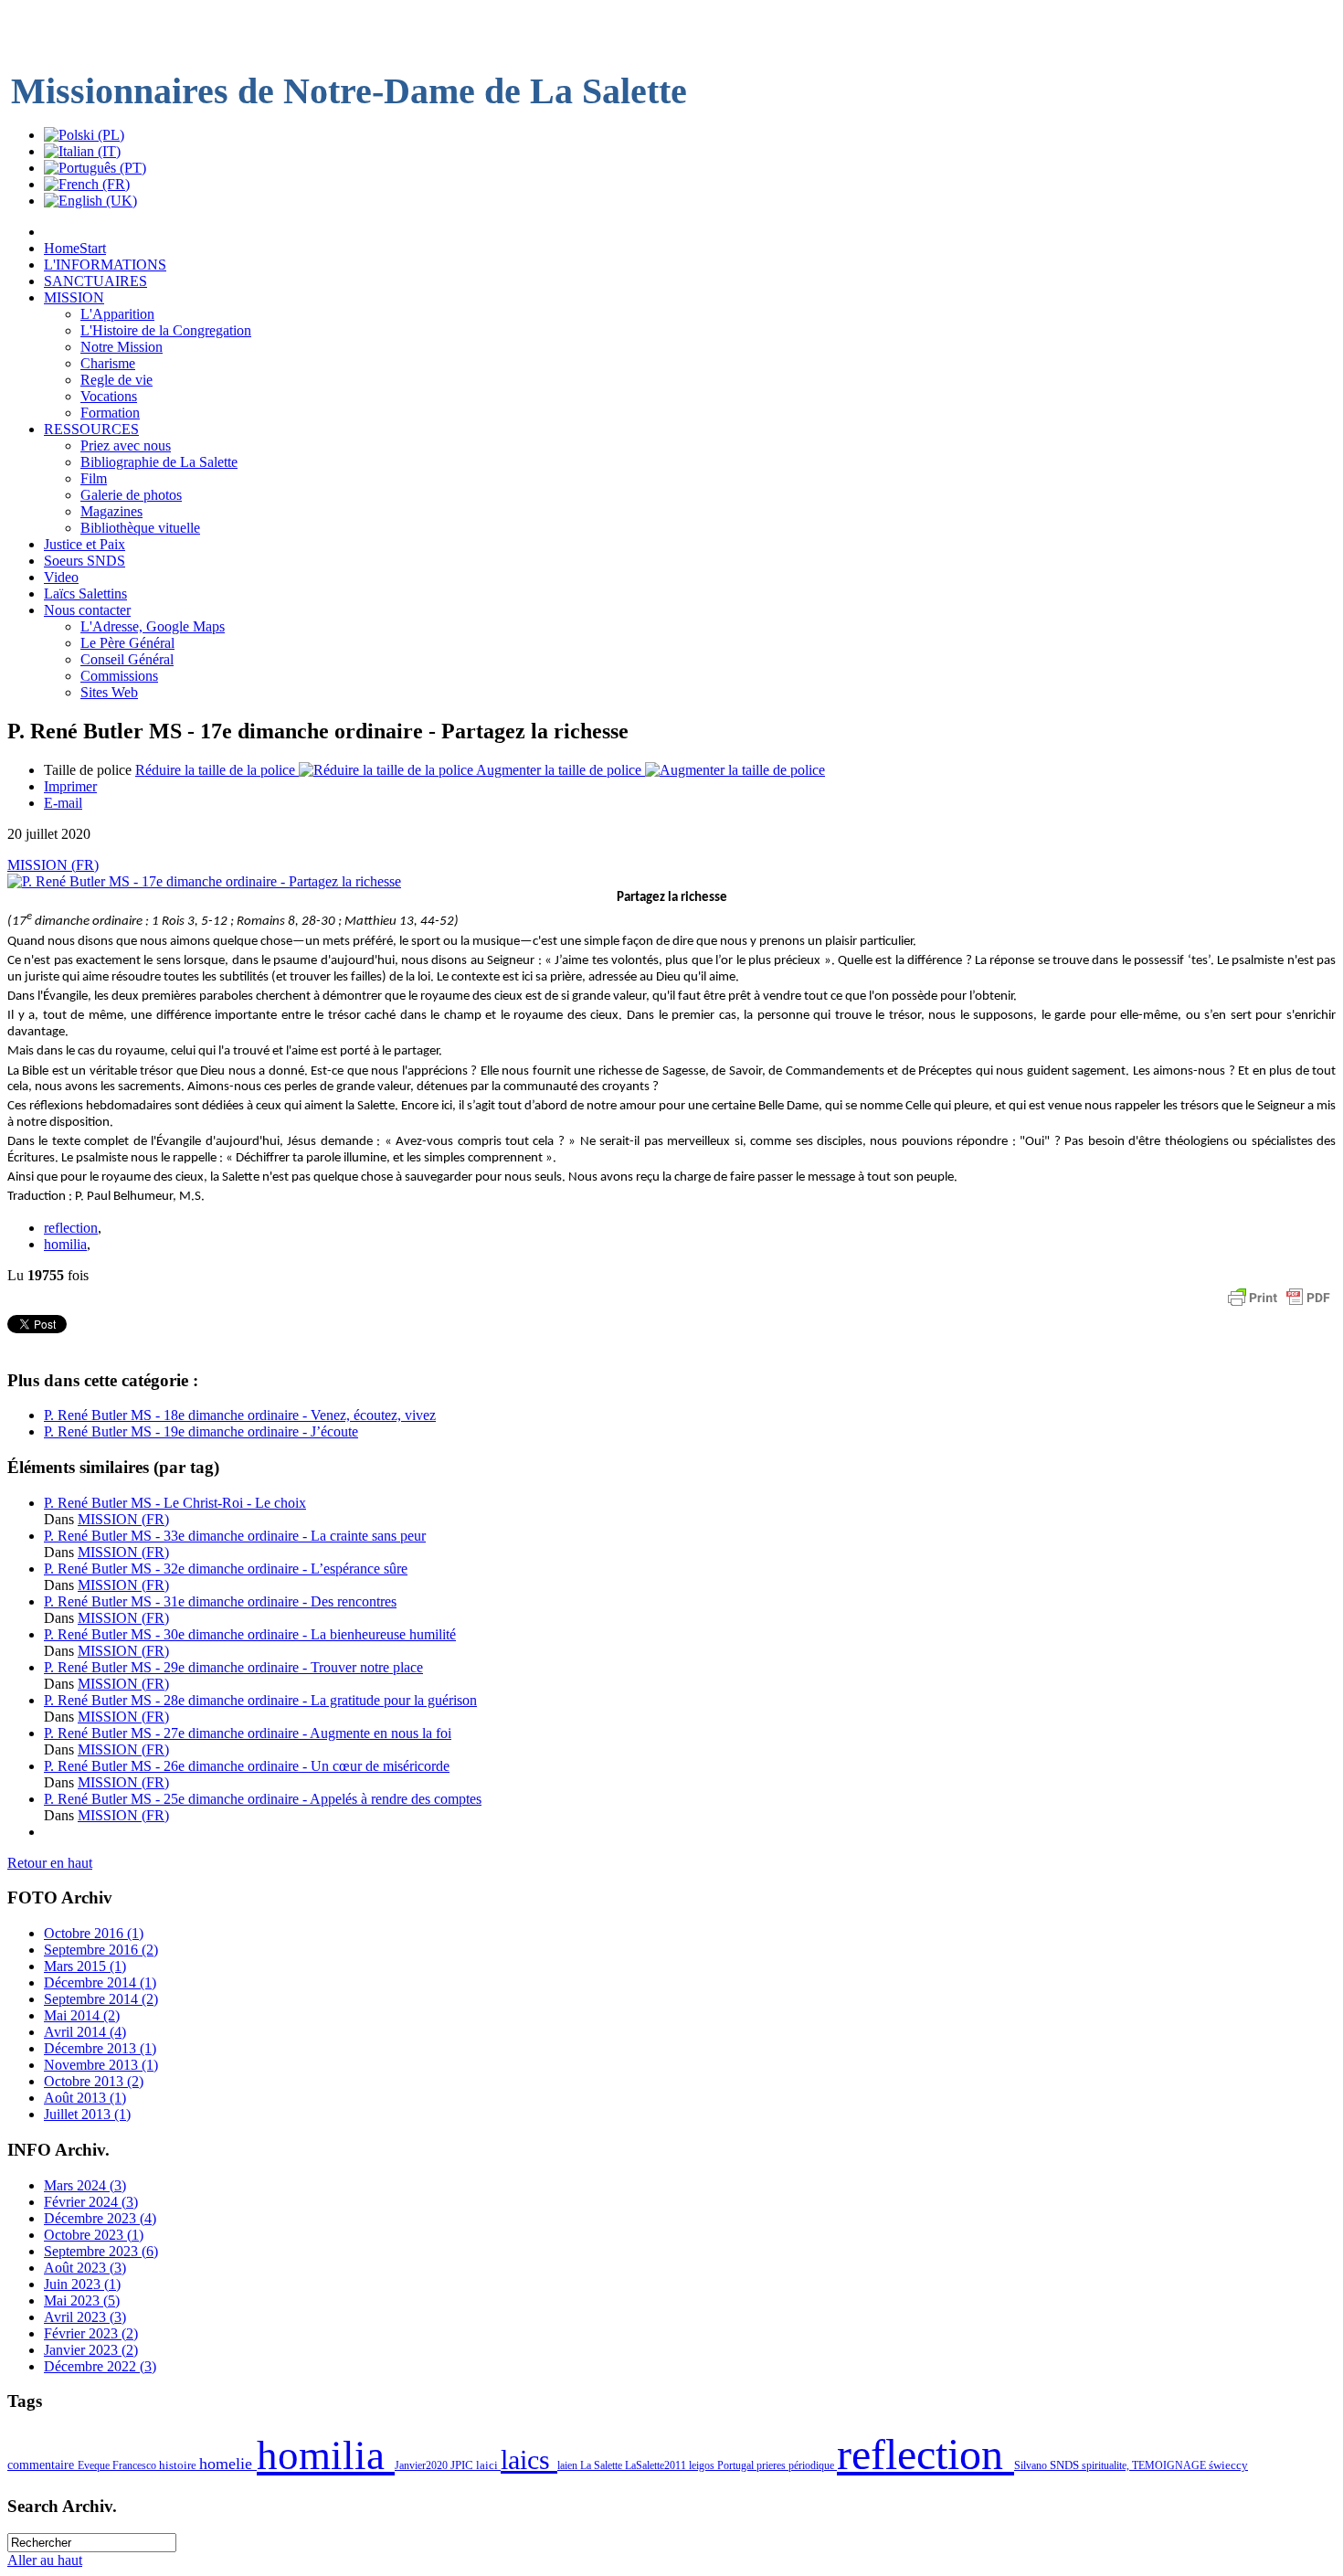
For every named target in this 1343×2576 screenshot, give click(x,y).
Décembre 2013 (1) (100, 2048)
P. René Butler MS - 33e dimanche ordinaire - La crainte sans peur (235, 1536)
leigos (703, 2465)
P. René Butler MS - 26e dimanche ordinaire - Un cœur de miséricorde (247, 1766)
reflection (71, 1228)
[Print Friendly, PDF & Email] (1279, 1306)
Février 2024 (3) (91, 2202)
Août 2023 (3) (85, 2268)
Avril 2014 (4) (85, 2032)
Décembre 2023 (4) (100, 2218)
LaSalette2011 (657, 2465)
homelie (228, 2464)
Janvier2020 (423, 2465)
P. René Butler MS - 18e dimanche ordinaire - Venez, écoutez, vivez (240, 1415)
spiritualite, (1107, 2465)
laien (569, 2465)
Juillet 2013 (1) (87, 2114)
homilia (65, 1244)
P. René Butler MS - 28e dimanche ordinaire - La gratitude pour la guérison (260, 1700)
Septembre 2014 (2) (101, 1999)
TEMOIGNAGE (1170, 2465)
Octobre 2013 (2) (94, 2081)
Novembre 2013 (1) (101, 2065)
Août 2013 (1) (85, 2098)
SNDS (1066, 2465)
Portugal (737, 2465)
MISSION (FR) (53, 865)
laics (529, 2460)
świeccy (1228, 2465)
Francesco (136, 2465)
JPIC (463, 2465)
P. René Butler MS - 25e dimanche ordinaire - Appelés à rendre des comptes (263, 1799)
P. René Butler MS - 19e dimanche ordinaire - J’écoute (201, 1431)
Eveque (95, 2465)
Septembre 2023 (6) (101, 2251)
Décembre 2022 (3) (100, 2366)
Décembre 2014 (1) (100, 1982)
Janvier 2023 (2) (91, 2350)
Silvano (1032, 2465)
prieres (772, 2465)
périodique (813, 2465)
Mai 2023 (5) (82, 2300)
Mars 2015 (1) (85, 1966)
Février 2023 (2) (91, 2333)
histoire (179, 2465)
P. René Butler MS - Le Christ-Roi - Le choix (175, 1503)
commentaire (42, 2465)
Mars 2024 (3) (85, 2185)
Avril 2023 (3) (85, 2317)
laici (488, 2465)
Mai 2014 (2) (82, 2015)
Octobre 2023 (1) (94, 2235)
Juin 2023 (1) (82, 2284)
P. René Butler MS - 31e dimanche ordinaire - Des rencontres (220, 1601)
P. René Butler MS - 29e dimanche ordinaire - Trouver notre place (233, 1667)
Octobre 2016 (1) (94, 1933)
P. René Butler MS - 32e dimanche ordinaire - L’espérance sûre (226, 1569)
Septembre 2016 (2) (101, 1950)
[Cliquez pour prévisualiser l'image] (204, 881)
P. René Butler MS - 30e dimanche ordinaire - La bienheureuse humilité (250, 1634)
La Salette (603, 2465)
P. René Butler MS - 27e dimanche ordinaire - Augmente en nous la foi (248, 1733)
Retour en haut (50, 1863)
